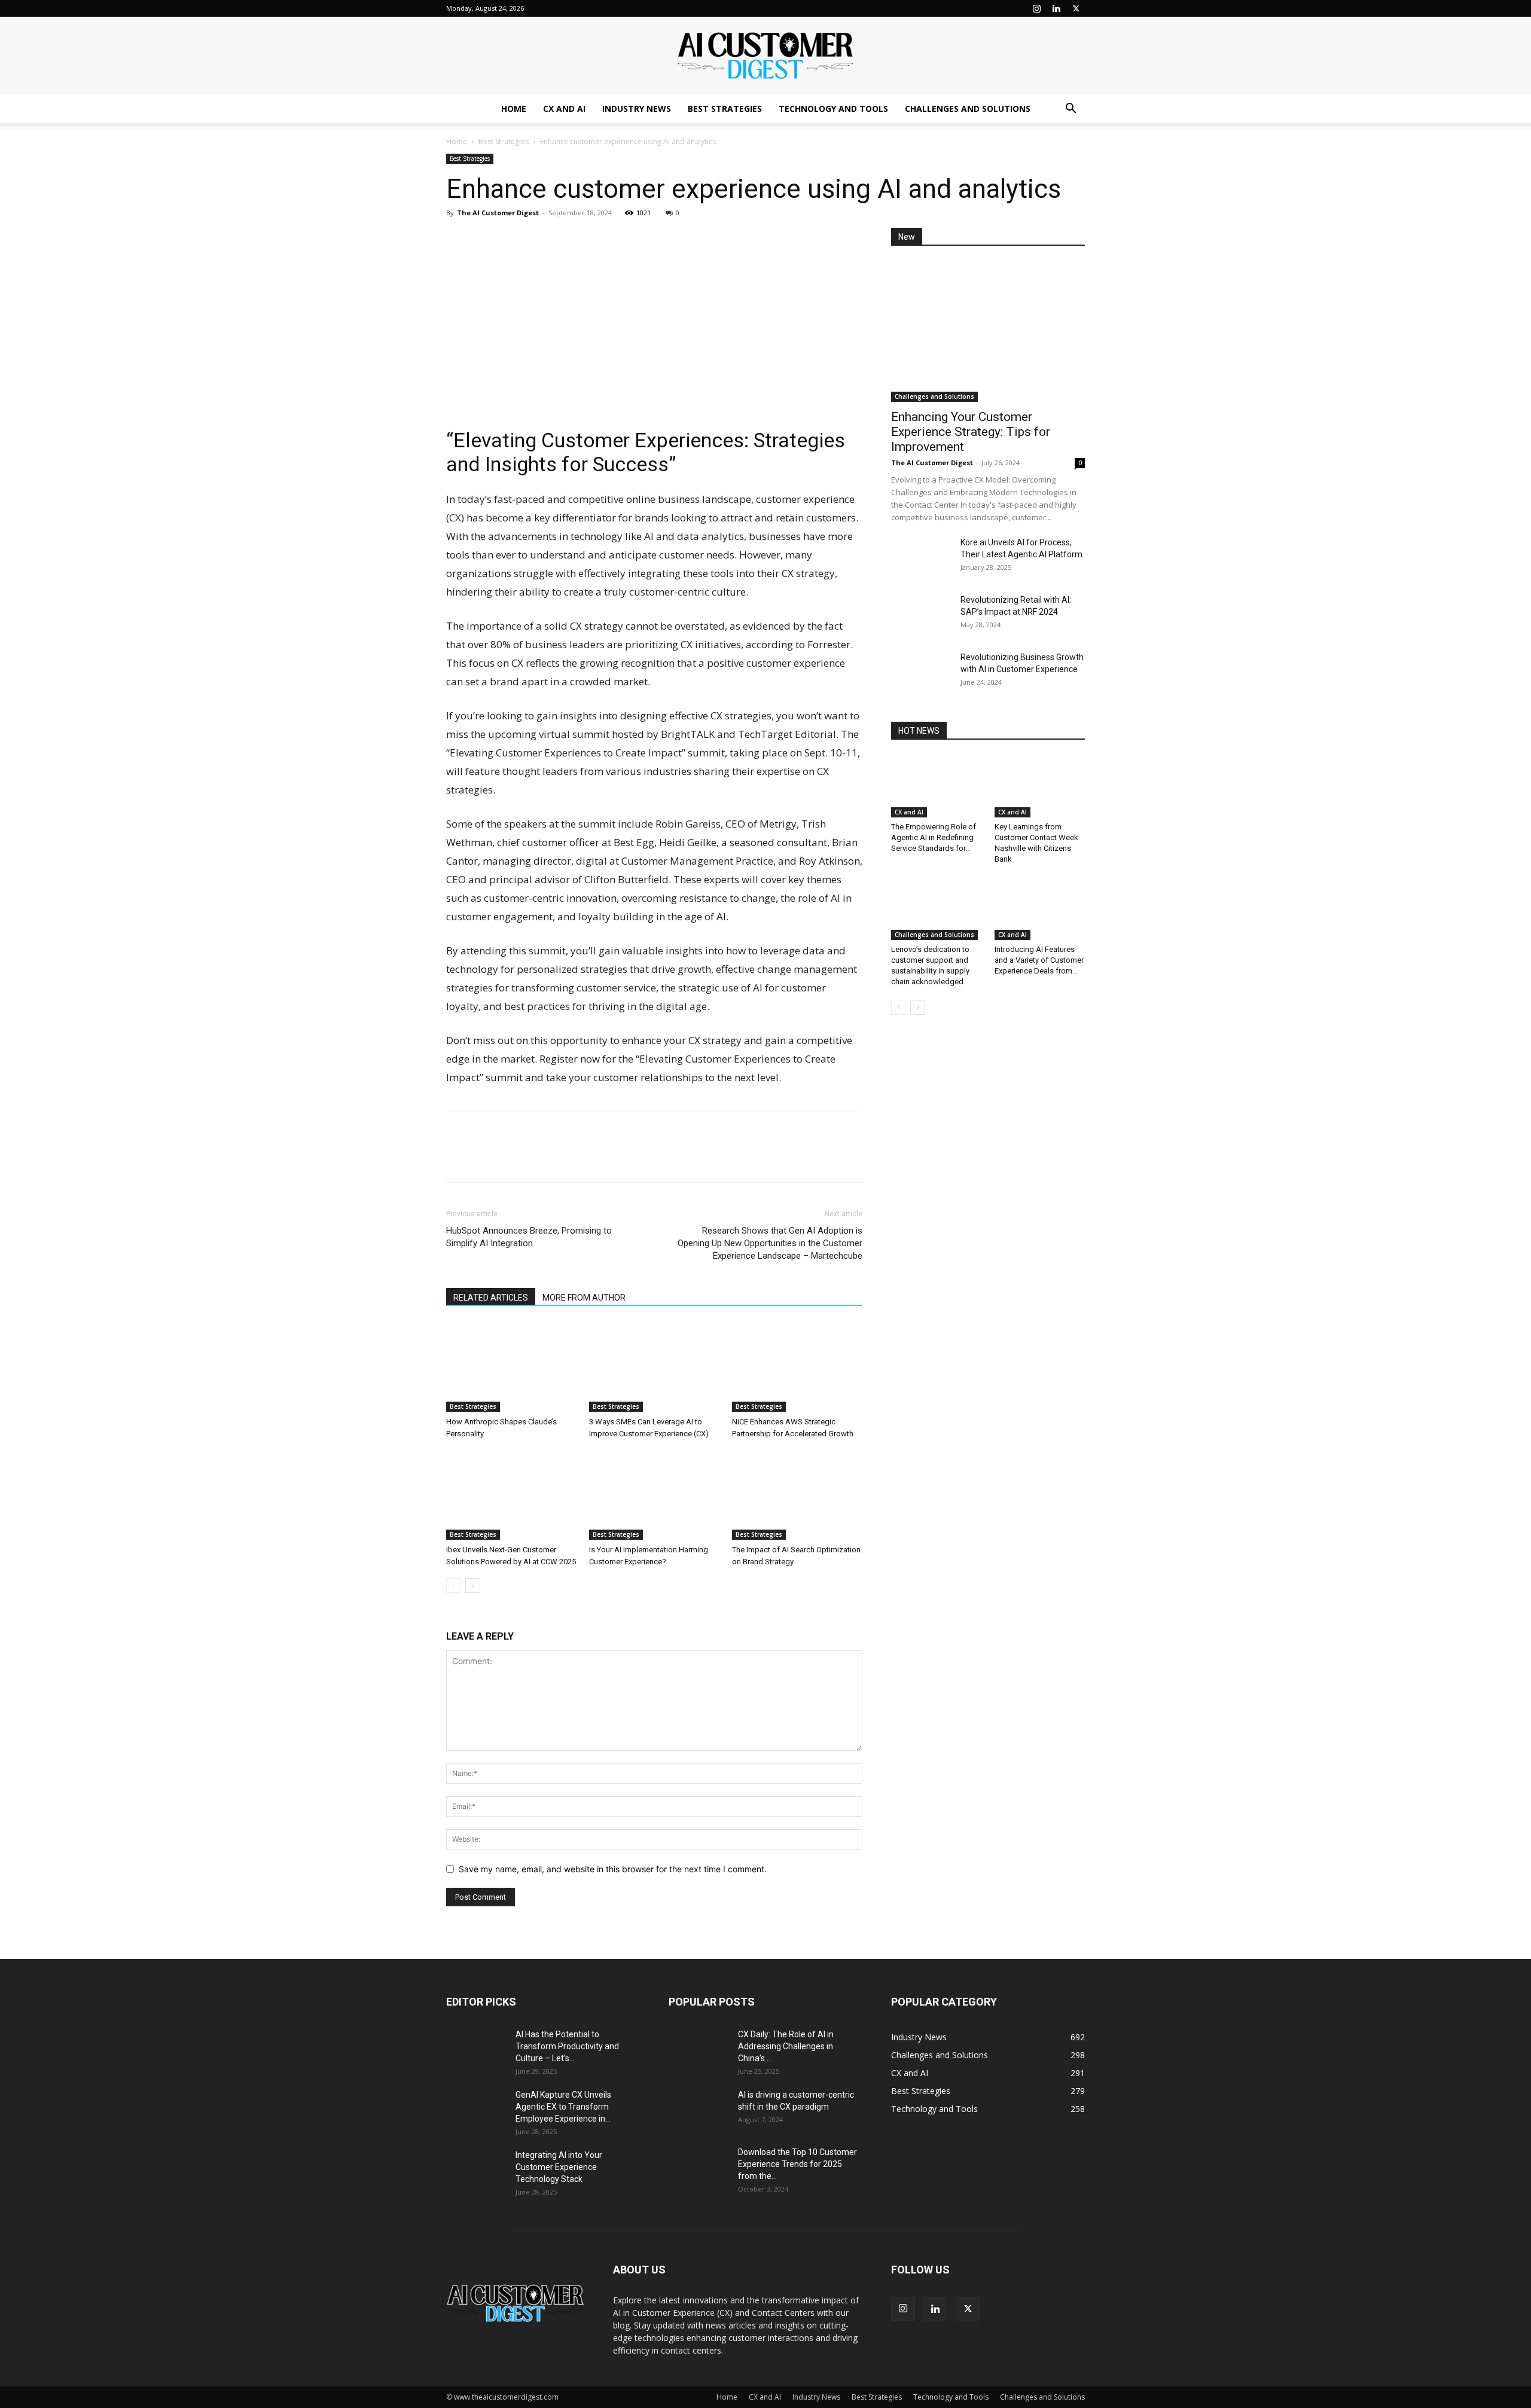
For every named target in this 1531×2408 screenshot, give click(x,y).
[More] (569, 240)
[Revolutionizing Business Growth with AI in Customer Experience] (921, 672)
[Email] (541, 240)
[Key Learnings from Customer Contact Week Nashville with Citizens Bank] (1040, 786)
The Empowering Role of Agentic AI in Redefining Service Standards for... (934, 837)
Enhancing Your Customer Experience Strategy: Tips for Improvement (971, 432)
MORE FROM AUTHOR (584, 1298)
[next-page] (473, 1586)
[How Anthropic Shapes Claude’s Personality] (511, 1367)
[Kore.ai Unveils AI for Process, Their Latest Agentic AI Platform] (921, 557)
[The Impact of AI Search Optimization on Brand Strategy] (797, 1495)
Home (514, 109)
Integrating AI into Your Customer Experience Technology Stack (559, 2167)
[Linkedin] (1056, 8)
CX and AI (564, 109)
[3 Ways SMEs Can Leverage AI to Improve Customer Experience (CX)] (654, 1367)
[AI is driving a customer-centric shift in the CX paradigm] (699, 2110)
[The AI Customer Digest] (765, 56)
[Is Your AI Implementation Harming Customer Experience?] (654, 1495)
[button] (1071, 110)
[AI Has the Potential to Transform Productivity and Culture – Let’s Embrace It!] (476, 2049)
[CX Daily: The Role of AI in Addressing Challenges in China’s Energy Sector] (699, 2049)
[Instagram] (1036, 8)
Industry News (637, 109)
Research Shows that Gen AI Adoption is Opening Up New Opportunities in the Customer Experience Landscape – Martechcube (770, 1243)
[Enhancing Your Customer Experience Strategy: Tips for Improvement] (988, 332)
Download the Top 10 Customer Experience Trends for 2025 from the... (797, 2164)
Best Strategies (725, 109)
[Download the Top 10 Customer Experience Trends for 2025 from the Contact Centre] (699, 2167)
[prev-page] (454, 1586)
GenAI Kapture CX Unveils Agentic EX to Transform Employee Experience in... (563, 2107)
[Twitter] (1076, 8)
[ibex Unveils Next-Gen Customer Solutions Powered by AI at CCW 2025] (511, 1495)
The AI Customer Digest (498, 213)
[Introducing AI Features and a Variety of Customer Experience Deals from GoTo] (1040, 909)
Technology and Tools (833, 109)
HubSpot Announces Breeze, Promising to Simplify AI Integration (529, 1237)
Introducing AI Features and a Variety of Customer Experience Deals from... (1039, 960)
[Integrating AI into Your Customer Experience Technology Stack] (476, 2170)
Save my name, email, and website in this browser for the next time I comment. (613, 1869)
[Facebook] (486, 240)
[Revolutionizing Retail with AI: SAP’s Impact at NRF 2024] (921, 615)
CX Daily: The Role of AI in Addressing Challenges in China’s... (786, 2046)
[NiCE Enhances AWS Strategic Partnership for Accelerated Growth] (797, 1367)
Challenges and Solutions (968, 109)
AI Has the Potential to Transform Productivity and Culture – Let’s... (567, 2046)
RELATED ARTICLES (491, 1298)
